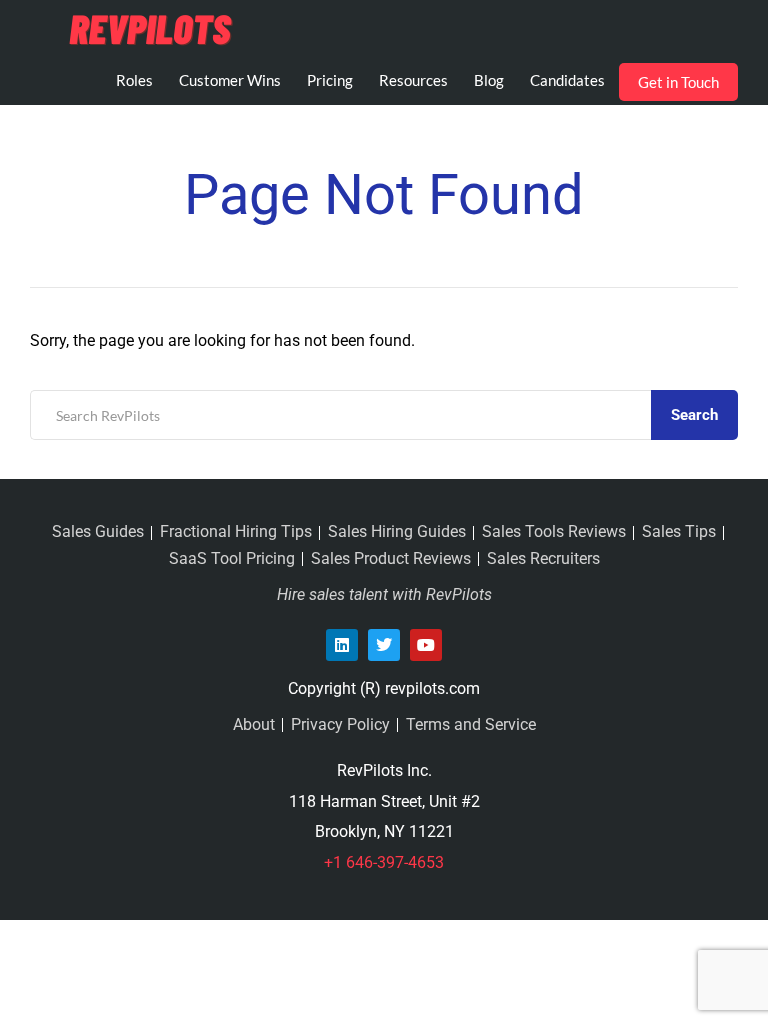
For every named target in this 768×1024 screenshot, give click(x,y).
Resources (413, 80)
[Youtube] (426, 645)
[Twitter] (384, 645)
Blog (489, 80)
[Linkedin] (342, 645)
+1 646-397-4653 (384, 862)
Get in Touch (678, 82)
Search (694, 415)
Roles (134, 80)
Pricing (330, 80)
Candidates (567, 80)
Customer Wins (230, 80)
